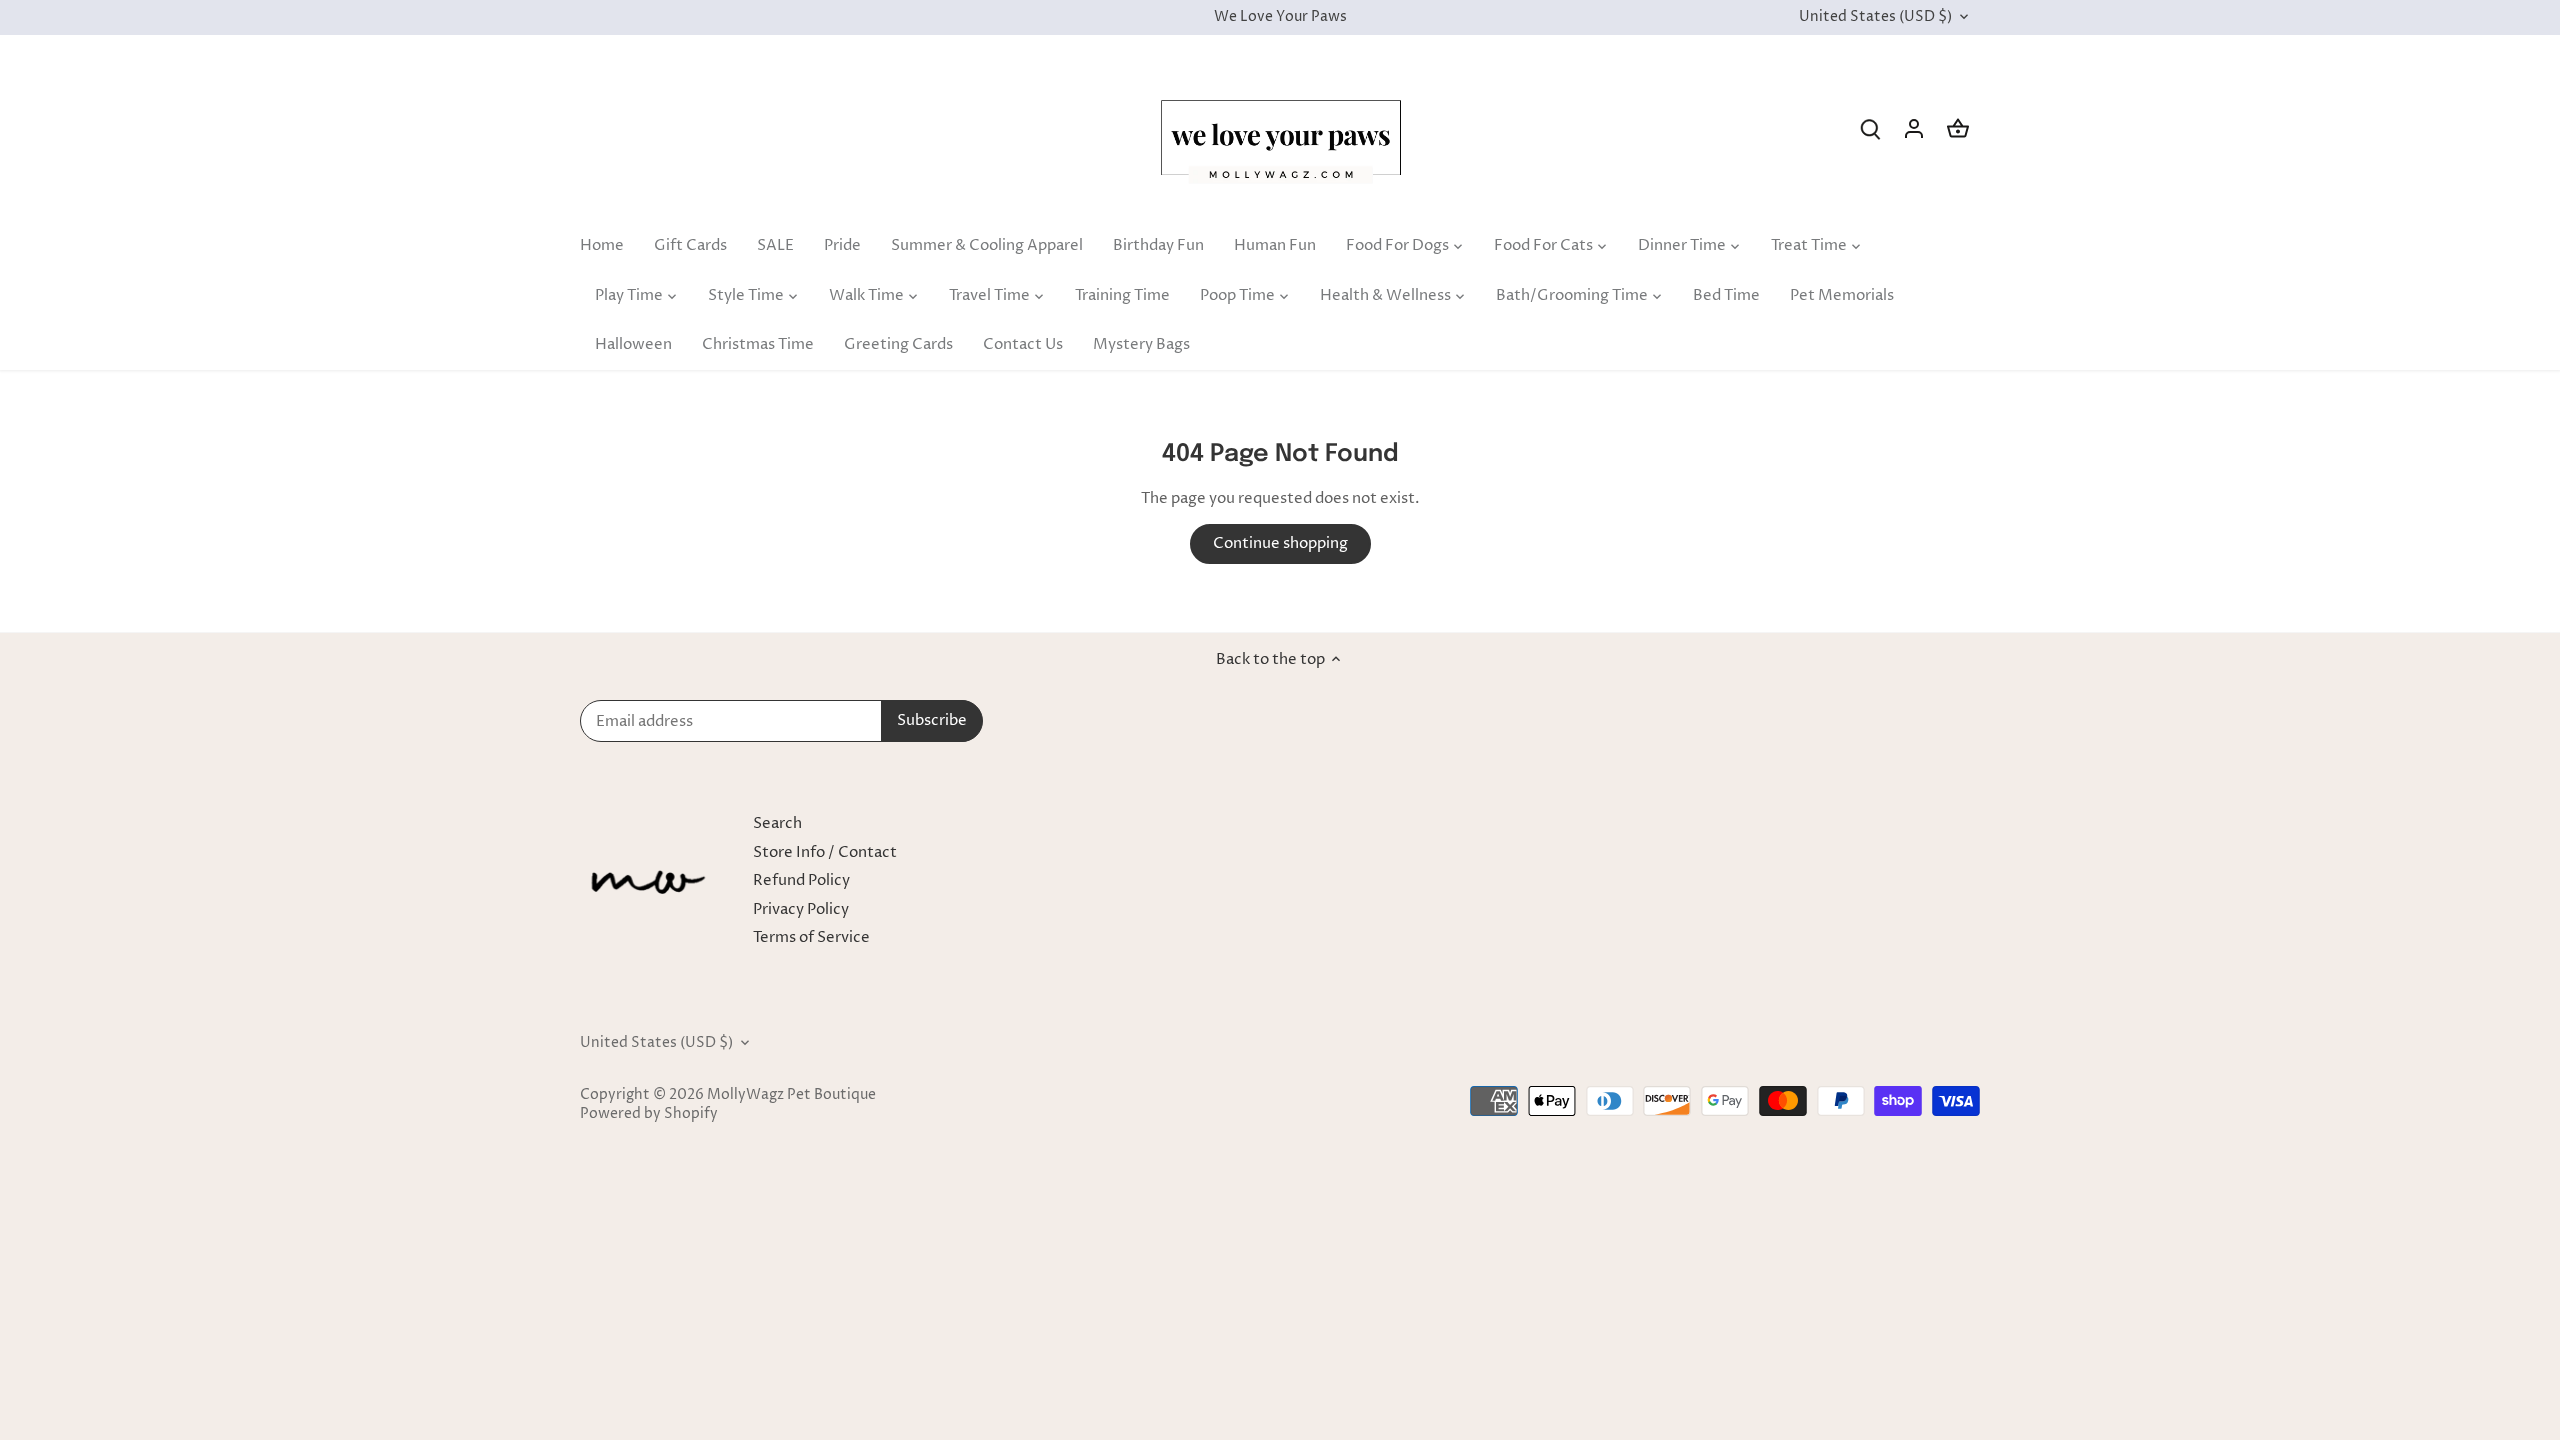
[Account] (1914, 128)
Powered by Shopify (649, 1114)
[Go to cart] (1958, 128)
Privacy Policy (801, 909)
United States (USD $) (1875, 17)
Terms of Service (811, 937)
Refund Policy (801, 880)
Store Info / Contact (825, 852)
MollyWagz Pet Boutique (791, 1095)
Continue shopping (1280, 543)
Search (777, 823)
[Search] (1870, 128)
